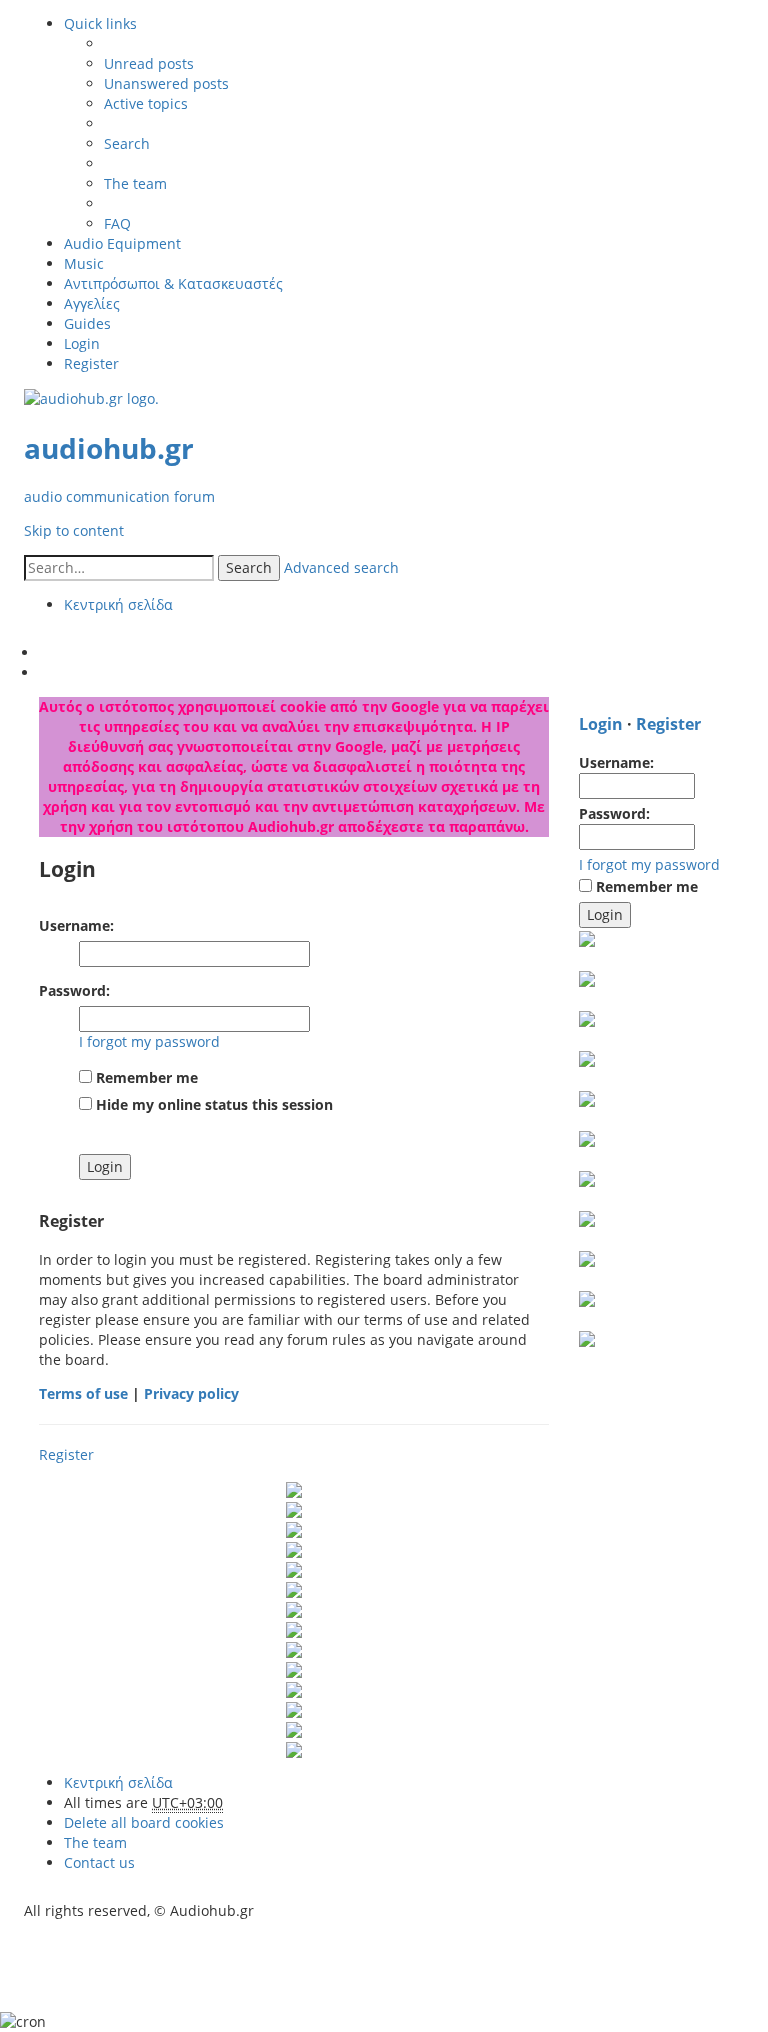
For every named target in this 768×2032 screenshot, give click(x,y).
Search (249, 567)
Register (66, 1454)
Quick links (100, 23)
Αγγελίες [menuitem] (92, 303)
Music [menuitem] (84, 263)
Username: (76, 925)
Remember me (145, 1077)
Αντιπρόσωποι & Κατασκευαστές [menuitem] (173, 283)
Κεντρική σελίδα (118, 1782)
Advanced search (341, 567)
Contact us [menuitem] (99, 1862)
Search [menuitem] (127, 143)
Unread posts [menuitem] (149, 63)
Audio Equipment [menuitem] (122, 243)
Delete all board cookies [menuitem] (144, 1822)
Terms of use (83, 1393)
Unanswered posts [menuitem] (166, 83)
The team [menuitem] (135, 183)
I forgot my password (149, 1041)
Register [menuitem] (91, 363)
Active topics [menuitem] (146, 103)
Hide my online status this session (212, 1104)
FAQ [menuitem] (117, 223)
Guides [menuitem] (87, 323)
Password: (74, 990)
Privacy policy (191, 1393)
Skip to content (74, 530)
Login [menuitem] (82, 343)
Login (601, 724)
